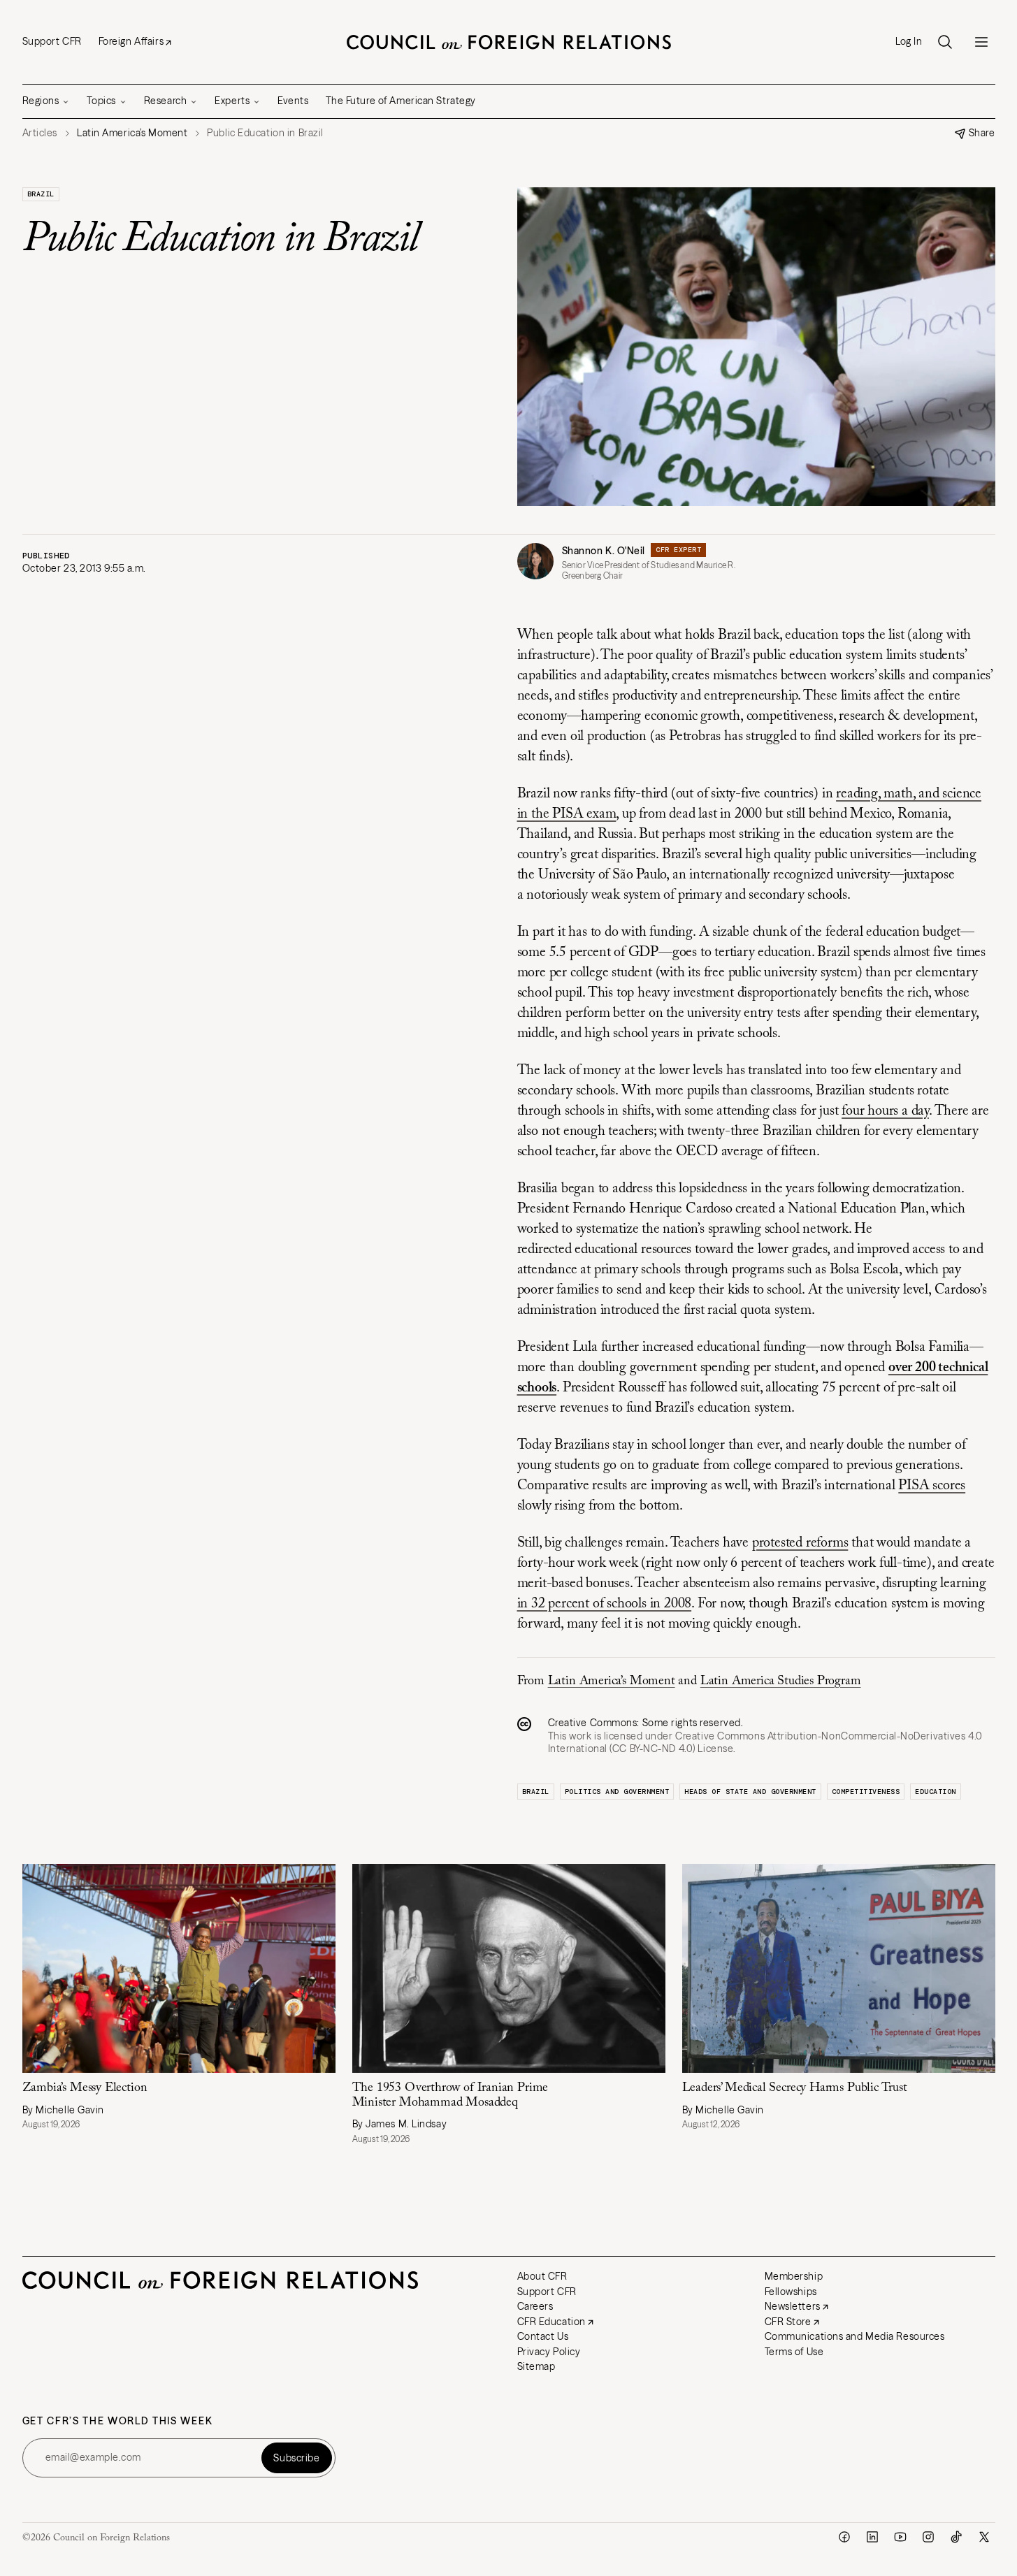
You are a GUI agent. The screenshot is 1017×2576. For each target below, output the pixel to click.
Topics (101, 101)
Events (293, 101)
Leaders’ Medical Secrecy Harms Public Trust (795, 2088)
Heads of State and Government (750, 1792)
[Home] (509, 42)
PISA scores (932, 1486)
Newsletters (793, 2306)
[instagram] (928, 2537)
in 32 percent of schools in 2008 (605, 1604)
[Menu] (981, 42)
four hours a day (885, 1111)
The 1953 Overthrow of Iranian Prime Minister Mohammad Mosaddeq (450, 2096)
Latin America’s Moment (612, 1681)
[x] (984, 2537)
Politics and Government (617, 1792)
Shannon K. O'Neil (604, 551)
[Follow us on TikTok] (956, 2537)
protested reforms (800, 1543)
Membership (794, 2276)
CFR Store (788, 2322)
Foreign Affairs (131, 41)
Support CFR (52, 41)
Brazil (41, 194)
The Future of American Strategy (401, 101)
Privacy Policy (549, 2352)
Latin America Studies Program (781, 1681)
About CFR (542, 2276)
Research (165, 101)
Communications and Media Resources (855, 2336)
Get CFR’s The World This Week (118, 2421)
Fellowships (791, 2292)
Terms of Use (794, 2352)
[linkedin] (872, 2537)
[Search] (945, 42)
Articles (40, 133)
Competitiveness (866, 1792)
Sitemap (536, 2366)
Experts (232, 101)
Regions (41, 101)
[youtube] (900, 2537)
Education (936, 1792)
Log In (909, 42)
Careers (535, 2306)
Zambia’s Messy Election (85, 2088)
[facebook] (844, 2537)
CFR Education (551, 2322)
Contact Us (543, 2336)
